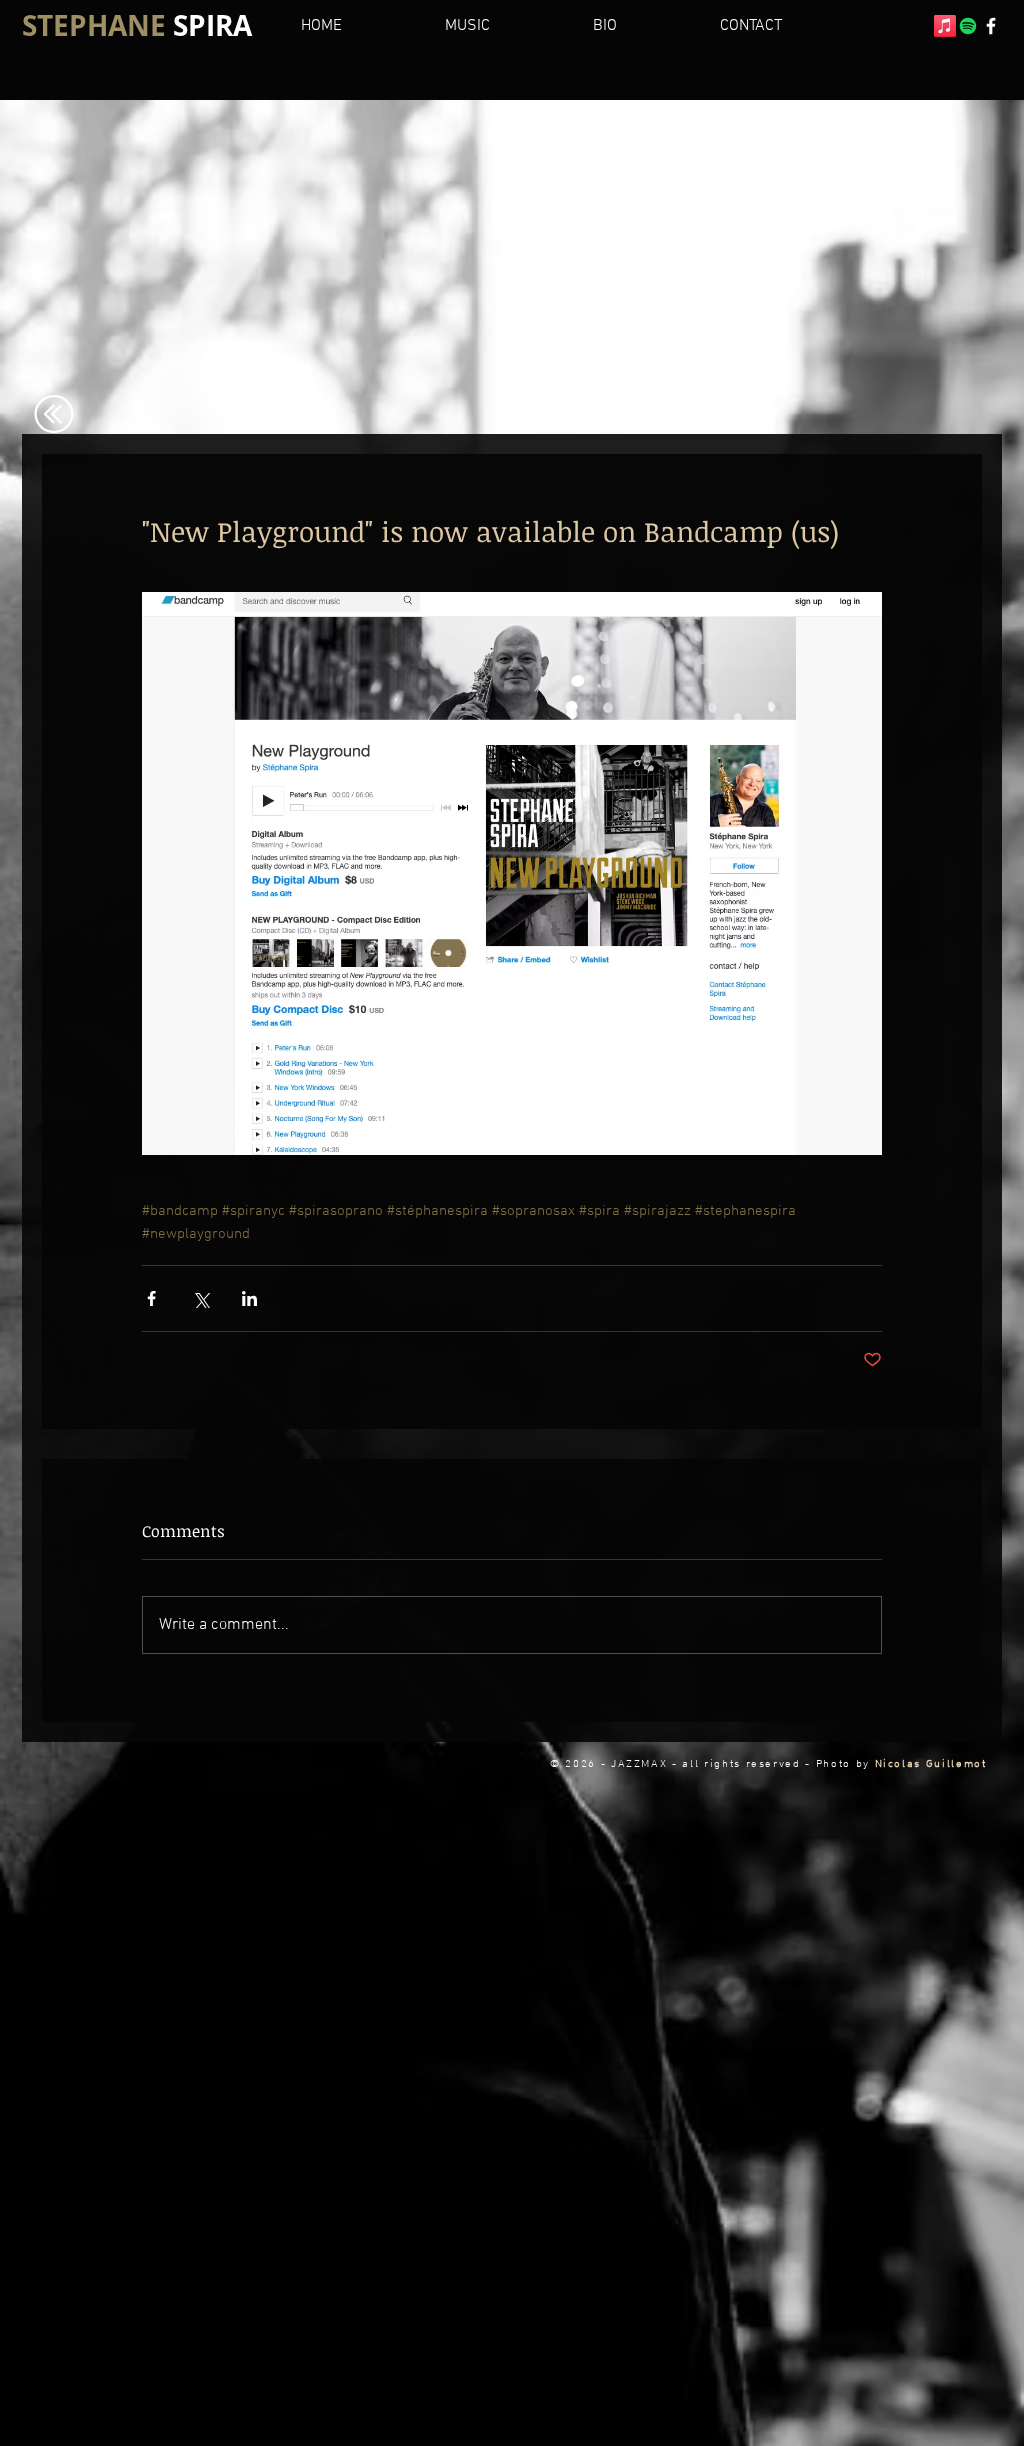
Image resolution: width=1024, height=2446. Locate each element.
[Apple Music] (945, 26)
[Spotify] (968, 26)
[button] (640, 26)
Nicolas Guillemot (931, 1764)
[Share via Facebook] (151, 1298)
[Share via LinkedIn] (249, 1298)
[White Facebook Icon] (991, 26)
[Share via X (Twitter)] (200, 1298)
